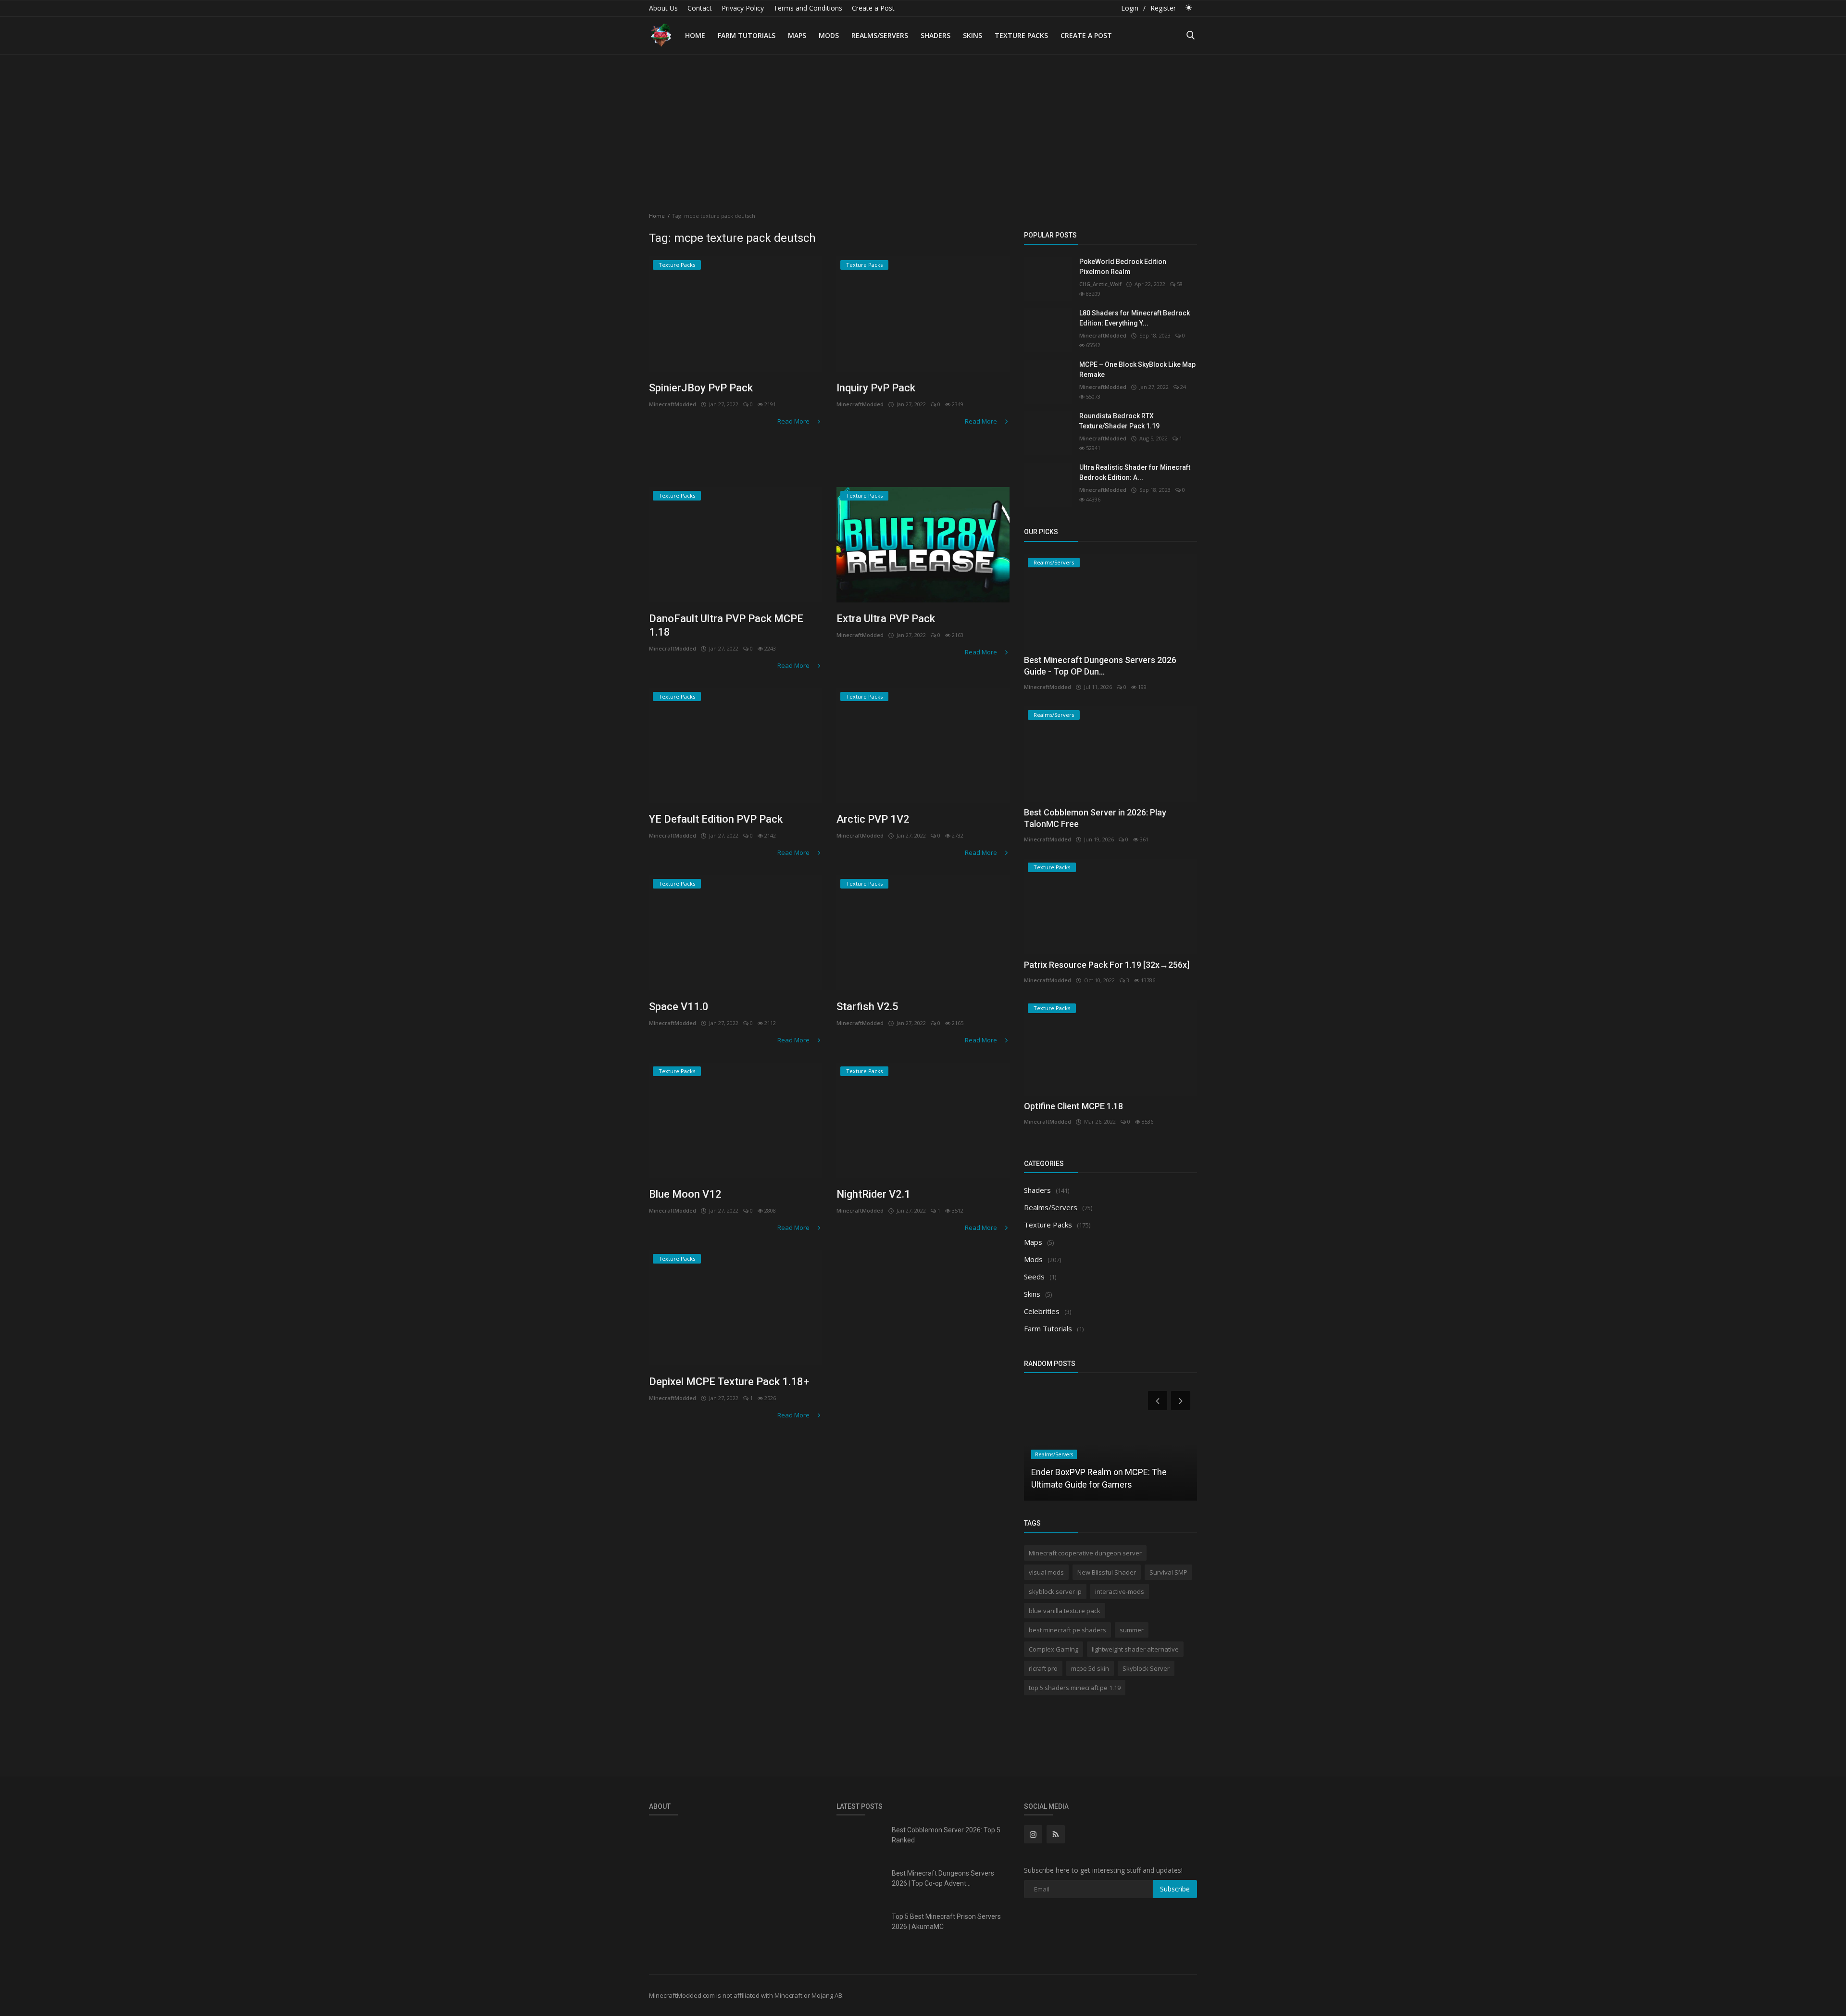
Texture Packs (1021, 35)
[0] (1189, 7)
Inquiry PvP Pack (876, 388)
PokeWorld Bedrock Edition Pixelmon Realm (1123, 267)
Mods (829, 35)
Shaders (935, 35)
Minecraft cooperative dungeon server (1085, 1553)
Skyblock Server (1146, 1668)
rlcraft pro (1043, 1668)
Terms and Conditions (808, 8)
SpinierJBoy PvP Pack (701, 388)
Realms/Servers (880, 35)
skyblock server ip (1055, 1591)
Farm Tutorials (747, 35)
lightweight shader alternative (1135, 1649)
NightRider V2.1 (873, 1194)
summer (1132, 1630)
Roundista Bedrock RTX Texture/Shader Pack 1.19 (1119, 421)
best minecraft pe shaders (1067, 1630)
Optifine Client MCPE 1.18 (1073, 1106)
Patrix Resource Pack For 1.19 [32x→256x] (1107, 965)
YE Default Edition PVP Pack (716, 819)
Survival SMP (1168, 1572)
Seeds (1034, 1277)
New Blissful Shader (1107, 1572)
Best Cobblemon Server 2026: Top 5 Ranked (946, 1835)
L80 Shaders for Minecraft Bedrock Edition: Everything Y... (1135, 318)
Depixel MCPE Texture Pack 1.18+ (729, 1382)
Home (695, 35)
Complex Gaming (1054, 1649)
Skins (973, 35)
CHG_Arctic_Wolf (1100, 284)
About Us (663, 8)
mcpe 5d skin (1090, 1668)
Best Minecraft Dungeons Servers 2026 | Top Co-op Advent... (943, 1878)
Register (1163, 8)
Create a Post (873, 8)
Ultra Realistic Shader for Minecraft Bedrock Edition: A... (1135, 472)
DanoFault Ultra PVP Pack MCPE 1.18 (726, 625)
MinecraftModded (673, 404)
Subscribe (1175, 1889)
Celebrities (1042, 1311)
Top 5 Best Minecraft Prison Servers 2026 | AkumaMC (946, 1922)
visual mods (1046, 1572)
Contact (700, 8)
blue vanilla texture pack (1065, 1611)
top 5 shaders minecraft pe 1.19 (1075, 1688)
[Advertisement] (923, 127)
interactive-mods (1120, 1591)
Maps (797, 35)
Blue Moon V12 (685, 1194)
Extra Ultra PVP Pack (886, 619)
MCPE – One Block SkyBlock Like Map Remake (1137, 369)
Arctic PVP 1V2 (873, 819)
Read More (794, 421)
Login (1130, 8)
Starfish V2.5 (867, 1007)
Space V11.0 (679, 1007)
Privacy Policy (743, 8)
